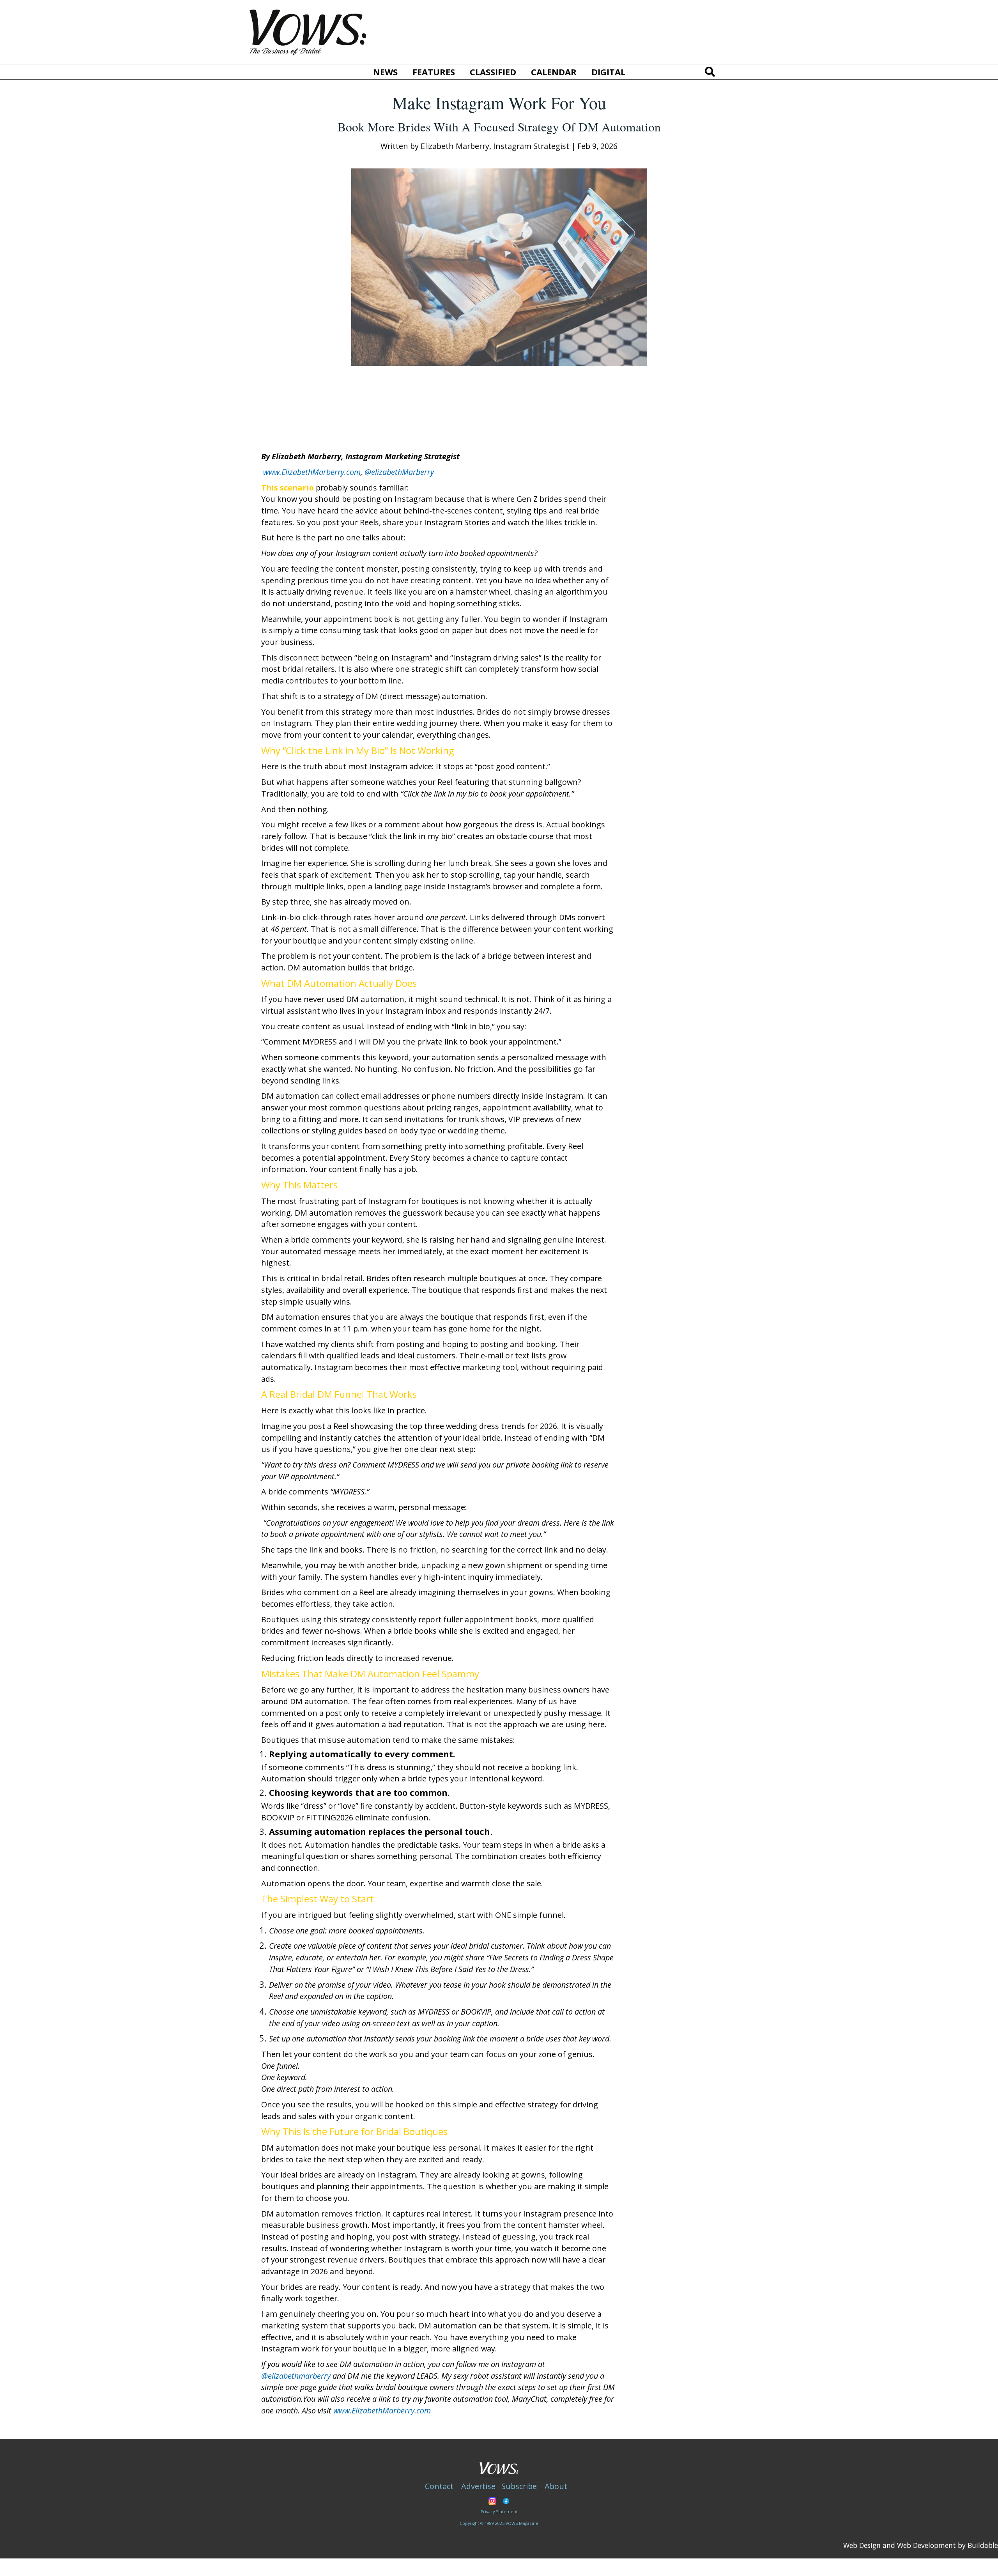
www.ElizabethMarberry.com (312, 472)
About (556, 2486)
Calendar (554, 72)
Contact (439, 2486)
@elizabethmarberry (296, 2376)
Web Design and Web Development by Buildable (921, 2545)
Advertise (478, 2486)
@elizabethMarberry (399, 472)
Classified (493, 72)
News (385, 72)
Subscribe (519, 2486)
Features (434, 72)
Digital (608, 72)
